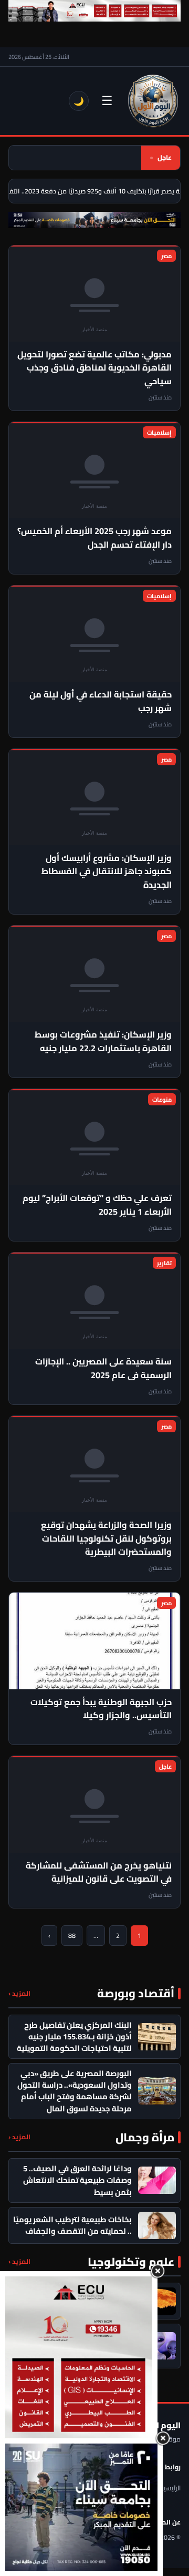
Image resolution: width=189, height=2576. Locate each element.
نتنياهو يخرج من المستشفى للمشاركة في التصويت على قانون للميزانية (99, 1872)
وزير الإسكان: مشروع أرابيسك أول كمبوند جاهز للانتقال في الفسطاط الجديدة (107, 871)
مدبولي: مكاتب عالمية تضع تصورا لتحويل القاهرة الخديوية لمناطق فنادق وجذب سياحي (94, 368)
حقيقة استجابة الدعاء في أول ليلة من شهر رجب (101, 701)
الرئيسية (170, 2488)
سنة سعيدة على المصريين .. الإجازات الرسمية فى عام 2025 (103, 1368)
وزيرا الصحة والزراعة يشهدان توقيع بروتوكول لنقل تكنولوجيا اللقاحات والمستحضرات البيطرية (106, 1538)
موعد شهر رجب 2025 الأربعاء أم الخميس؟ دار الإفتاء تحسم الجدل (94, 537)
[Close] (157, 2271)
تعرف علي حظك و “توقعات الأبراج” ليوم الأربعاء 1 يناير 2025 (97, 1204)
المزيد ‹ (19, 1993)
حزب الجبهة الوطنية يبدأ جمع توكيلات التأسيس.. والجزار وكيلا (101, 1708)
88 (72, 1936)
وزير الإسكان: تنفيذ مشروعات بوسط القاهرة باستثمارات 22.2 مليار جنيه (103, 1041)
